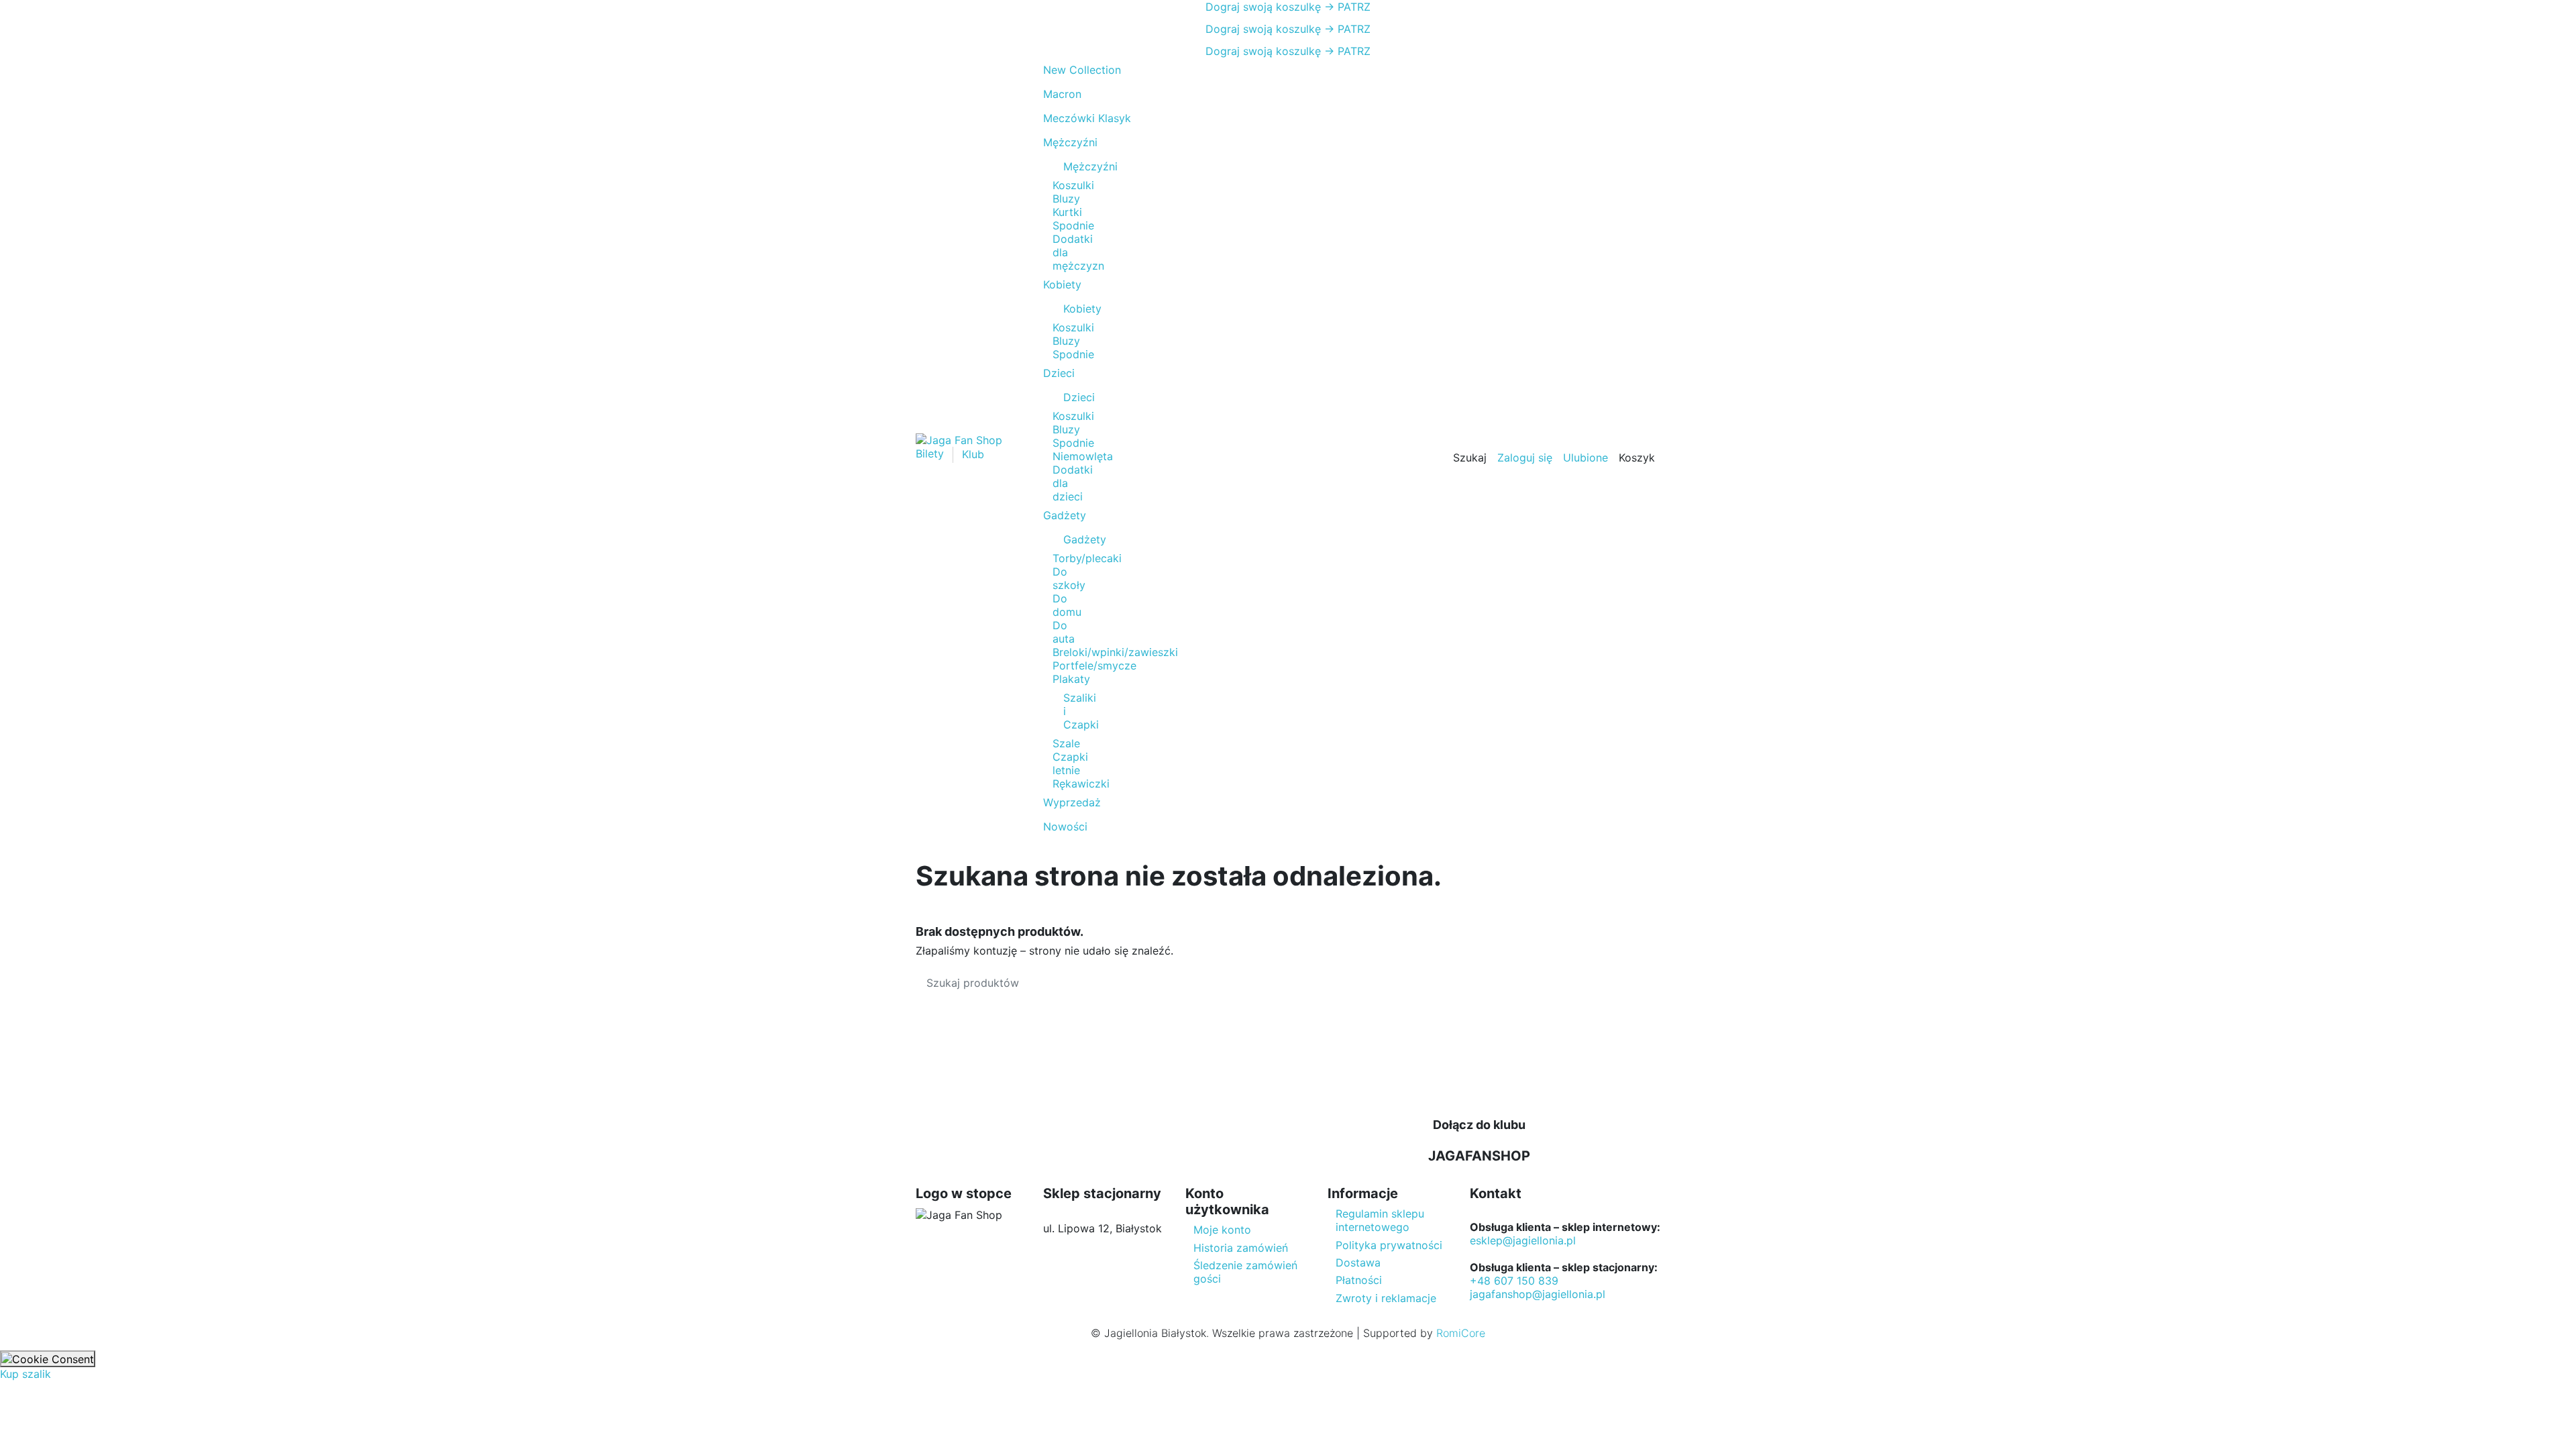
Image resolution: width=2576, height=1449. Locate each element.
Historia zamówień (1241, 1248)
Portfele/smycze (1094, 665)
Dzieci (1070, 397)
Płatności (1359, 1280)
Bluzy (1066, 199)
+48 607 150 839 (1514, 1281)
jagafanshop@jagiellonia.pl (1538, 1294)
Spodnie (1073, 225)
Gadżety (1070, 539)
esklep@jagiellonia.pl (1523, 1240)
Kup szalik (25, 1374)
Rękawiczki (1081, 784)
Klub (973, 454)
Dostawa (1358, 1263)
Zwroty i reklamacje (1386, 1298)
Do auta (1064, 632)
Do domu (1067, 605)
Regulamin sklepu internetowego (1380, 1220)
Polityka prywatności (1389, 1245)
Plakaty (1071, 679)
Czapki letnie (1070, 763)
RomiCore (1461, 1333)
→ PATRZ (1346, 7)
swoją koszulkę (1263, 7)
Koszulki (1073, 185)
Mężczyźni (1070, 166)
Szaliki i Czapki (1070, 711)
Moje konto (1222, 1230)
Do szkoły (1069, 578)
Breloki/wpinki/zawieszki (1115, 652)
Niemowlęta (1083, 456)
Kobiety (1070, 309)
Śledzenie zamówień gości (1245, 1272)
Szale (1066, 743)
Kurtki (1067, 212)
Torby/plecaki (1087, 558)
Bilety (931, 454)
